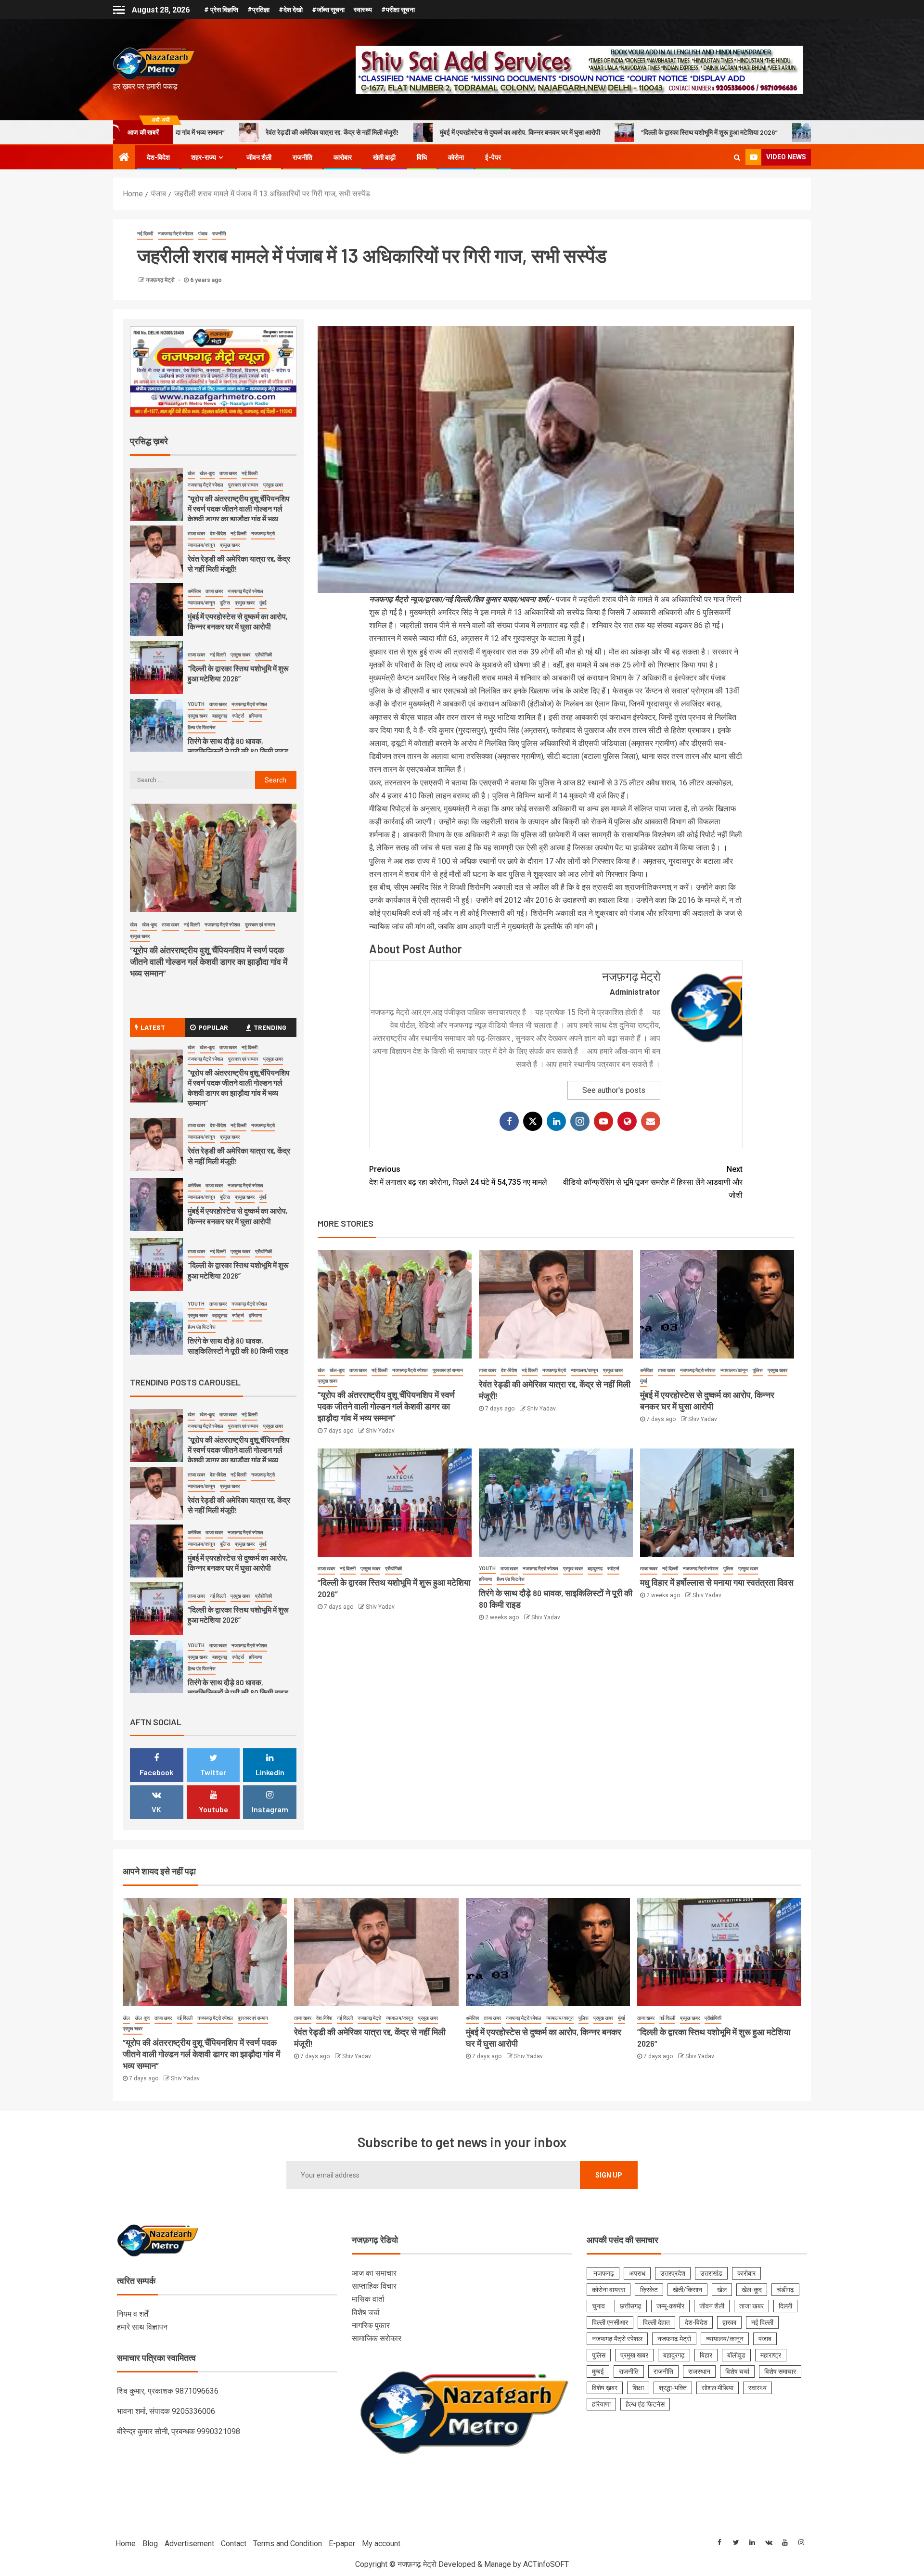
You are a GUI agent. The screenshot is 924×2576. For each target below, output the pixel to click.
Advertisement (189, 2544)
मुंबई (644, 1381)
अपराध (637, 2273)
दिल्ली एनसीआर (610, 2322)
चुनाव (598, 2306)
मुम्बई (598, 2371)
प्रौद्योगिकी (393, 1569)
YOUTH (487, 1569)
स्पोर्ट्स (613, 1569)
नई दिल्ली (145, 234)
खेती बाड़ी (384, 157)
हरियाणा (485, 1579)
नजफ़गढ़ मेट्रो (161, 280)
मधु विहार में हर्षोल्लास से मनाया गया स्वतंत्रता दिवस (717, 1582)
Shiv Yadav (380, 1431)
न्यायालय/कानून (584, 1370)
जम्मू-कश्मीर (670, 2306)
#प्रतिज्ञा (258, 10)
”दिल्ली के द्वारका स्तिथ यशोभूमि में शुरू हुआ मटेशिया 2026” (516, 132)
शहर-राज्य (204, 157)
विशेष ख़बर (605, 2388)
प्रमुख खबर (327, 1381)
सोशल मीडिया (718, 2388)
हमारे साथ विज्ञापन (142, 2327)
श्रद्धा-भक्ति (673, 2388)
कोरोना (456, 157)
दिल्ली (785, 2306)
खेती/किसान (687, 2290)
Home (126, 2544)
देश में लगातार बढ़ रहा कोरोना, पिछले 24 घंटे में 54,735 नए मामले (458, 1176)
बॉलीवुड (736, 2355)
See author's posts (614, 1090)
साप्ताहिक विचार (374, 2286)
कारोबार (343, 157)
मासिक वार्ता (368, 2299)
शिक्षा (638, 2388)
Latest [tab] (153, 1027)
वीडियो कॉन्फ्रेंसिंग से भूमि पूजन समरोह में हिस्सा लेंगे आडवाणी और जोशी (653, 1182)
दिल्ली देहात (656, 2322)
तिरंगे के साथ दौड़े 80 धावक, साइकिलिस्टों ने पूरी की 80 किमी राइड (703, 132)
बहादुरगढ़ (595, 1569)
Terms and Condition (288, 2544)
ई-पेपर (493, 157)
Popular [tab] (213, 1027)
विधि (422, 157)
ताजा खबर (358, 1370)
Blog (150, 2544)
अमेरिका (647, 1370)
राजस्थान (699, 2371)
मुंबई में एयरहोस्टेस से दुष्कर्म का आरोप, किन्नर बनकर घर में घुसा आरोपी (327, 132)
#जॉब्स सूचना (328, 10)
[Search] (737, 157)
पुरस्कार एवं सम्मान (448, 1370)
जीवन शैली (259, 157)
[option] (213, 497)
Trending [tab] (270, 1027)
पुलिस (758, 1370)
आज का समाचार (374, 2273)
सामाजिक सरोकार (377, 2339)
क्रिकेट (649, 2290)
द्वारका (729, 2322)
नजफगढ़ (603, 2273)
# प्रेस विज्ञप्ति (221, 10)
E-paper (342, 2544)
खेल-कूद (337, 1370)
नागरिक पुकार (371, 2326)
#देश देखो (291, 10)
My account (381, 2544)
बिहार (706, 2355)
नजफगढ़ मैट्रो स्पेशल (176, 234)
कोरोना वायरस (609, 2290)
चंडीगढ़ (785, 2290)
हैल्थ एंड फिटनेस (511, 1579)
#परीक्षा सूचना (398, 10)
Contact (234, 2544)
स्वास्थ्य (363, 10)
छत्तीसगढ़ (631, 2306)
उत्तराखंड (711, 2273)
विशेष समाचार (780, 2371)
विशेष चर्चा (366, 2313)
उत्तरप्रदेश (673, 2273)
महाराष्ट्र (771, 2355)
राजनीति (302, 157)
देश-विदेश (158, 157)
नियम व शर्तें (133, 2314)
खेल (321, 1370)
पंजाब (203, 234)
